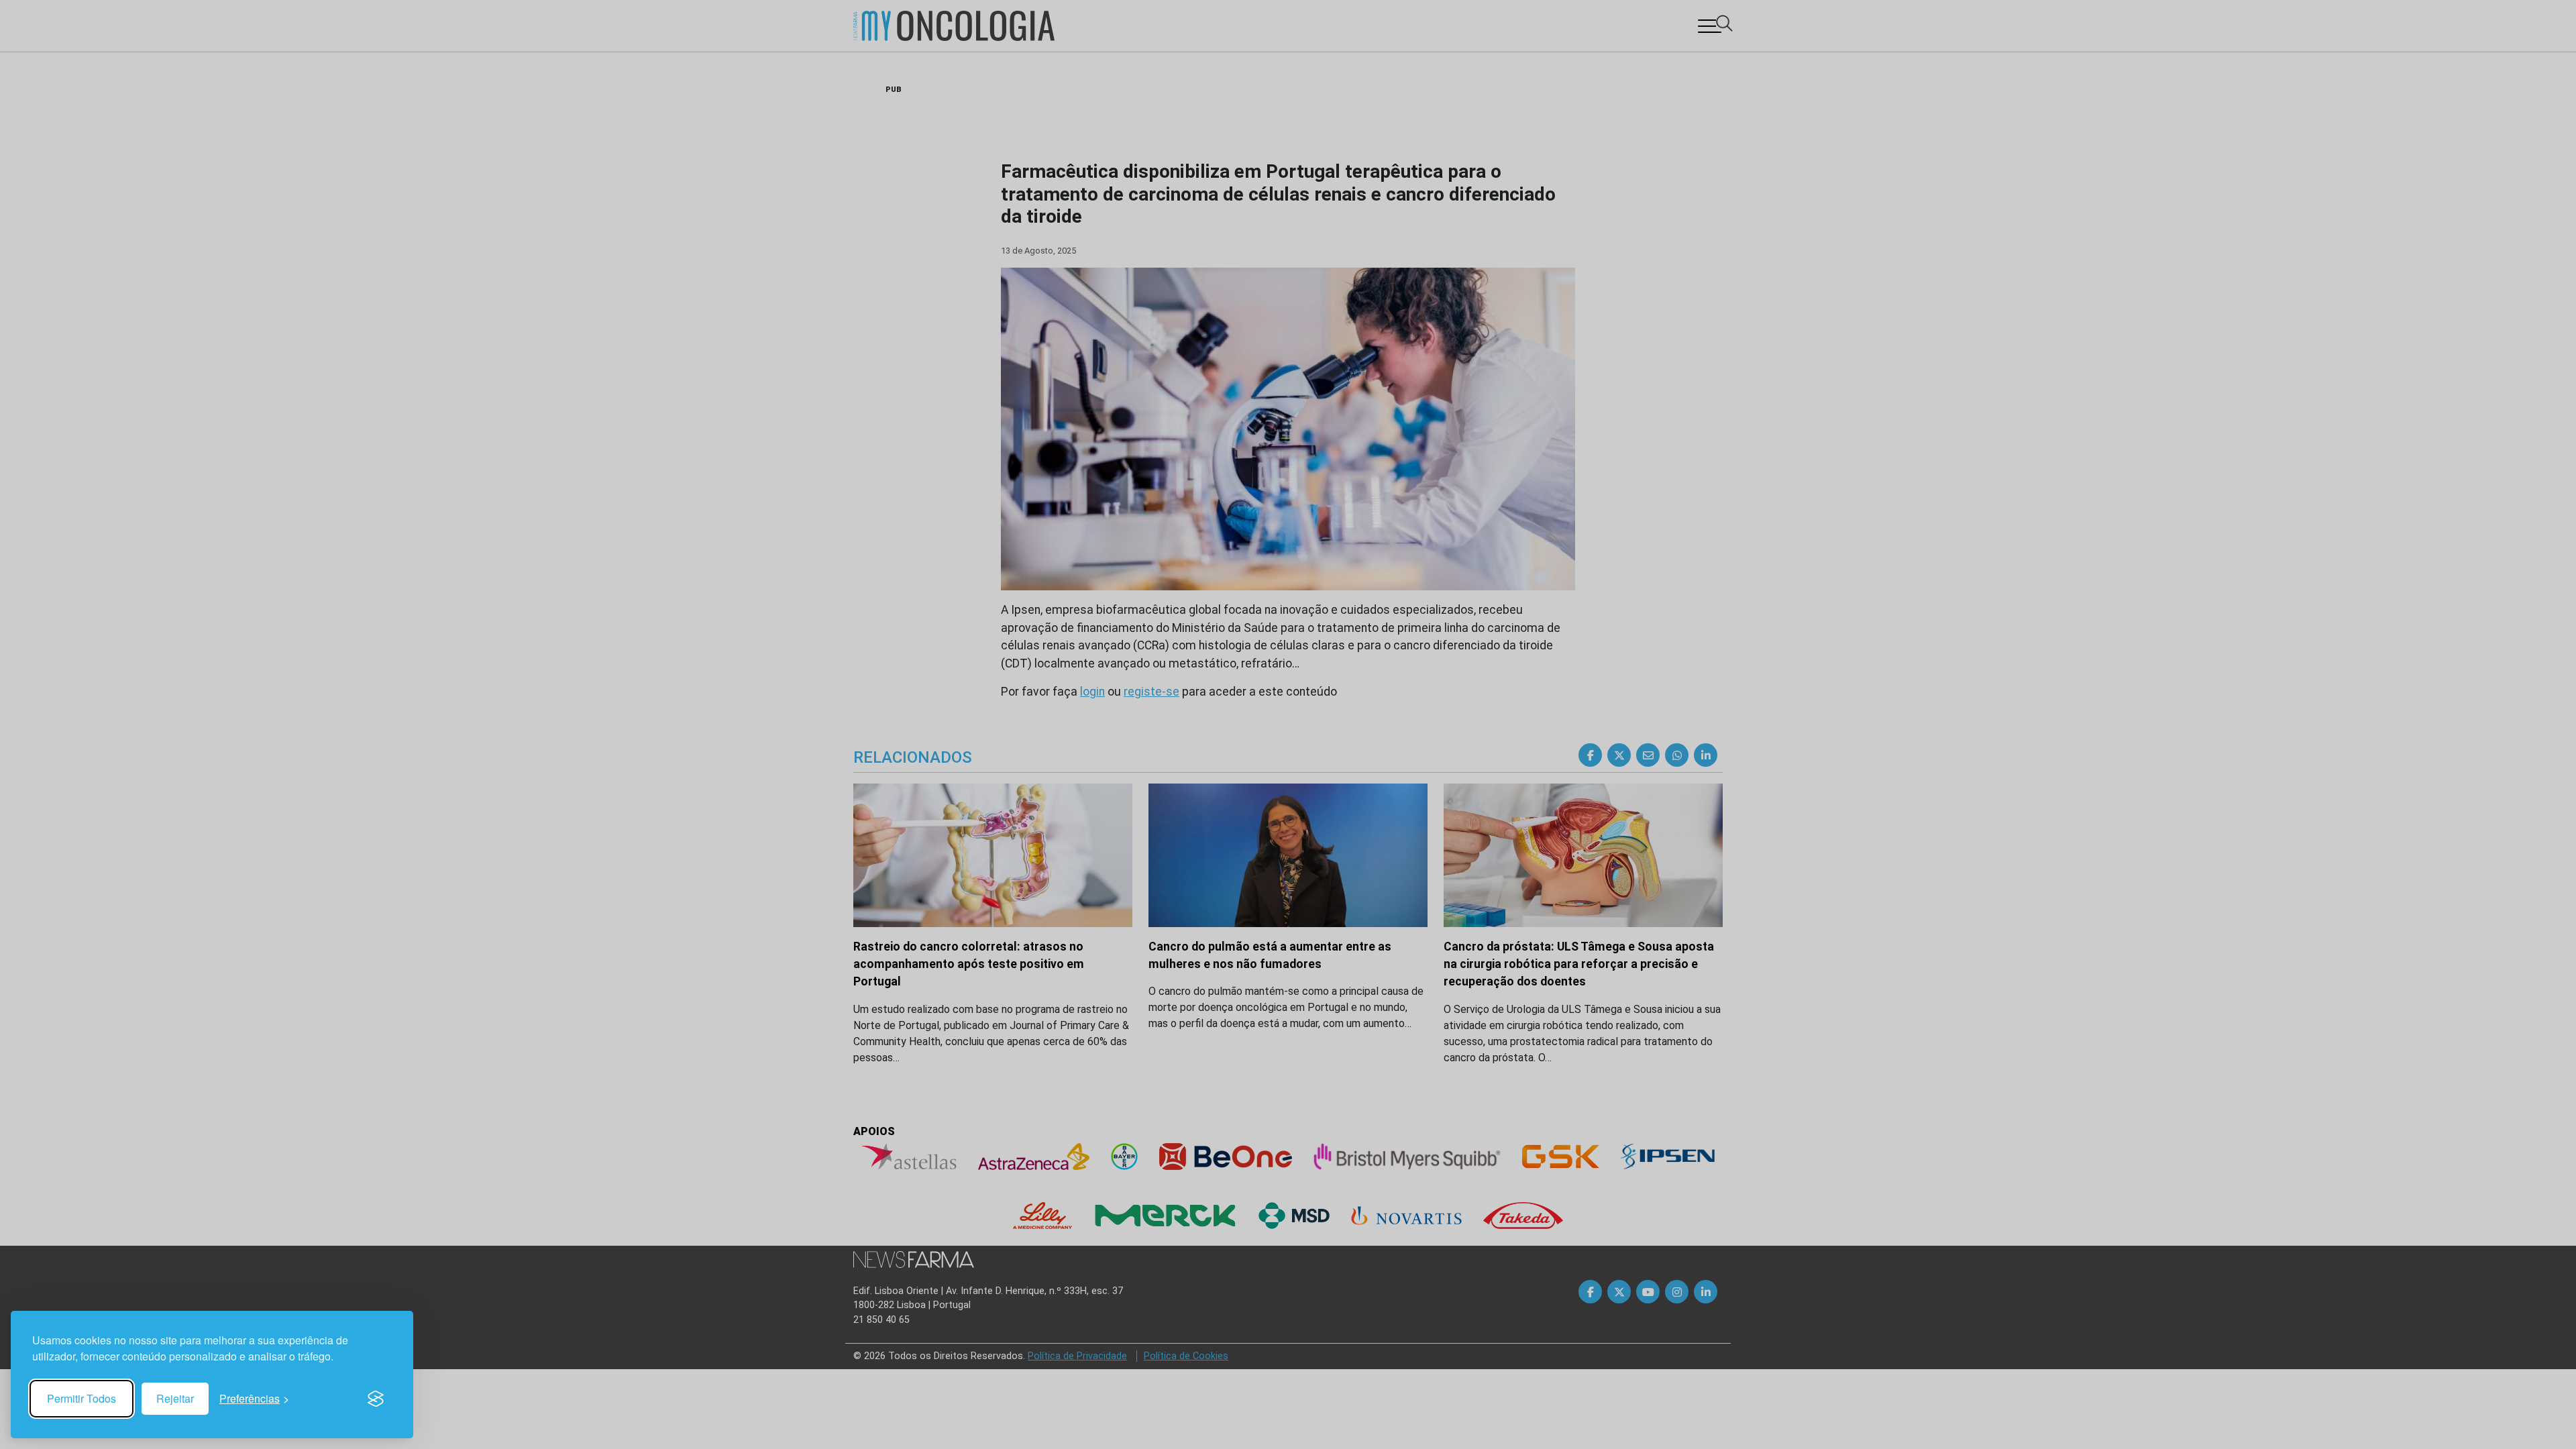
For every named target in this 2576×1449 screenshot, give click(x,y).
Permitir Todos (82, 1398)
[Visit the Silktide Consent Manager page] (376, 1399)
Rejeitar (175, 1398)
